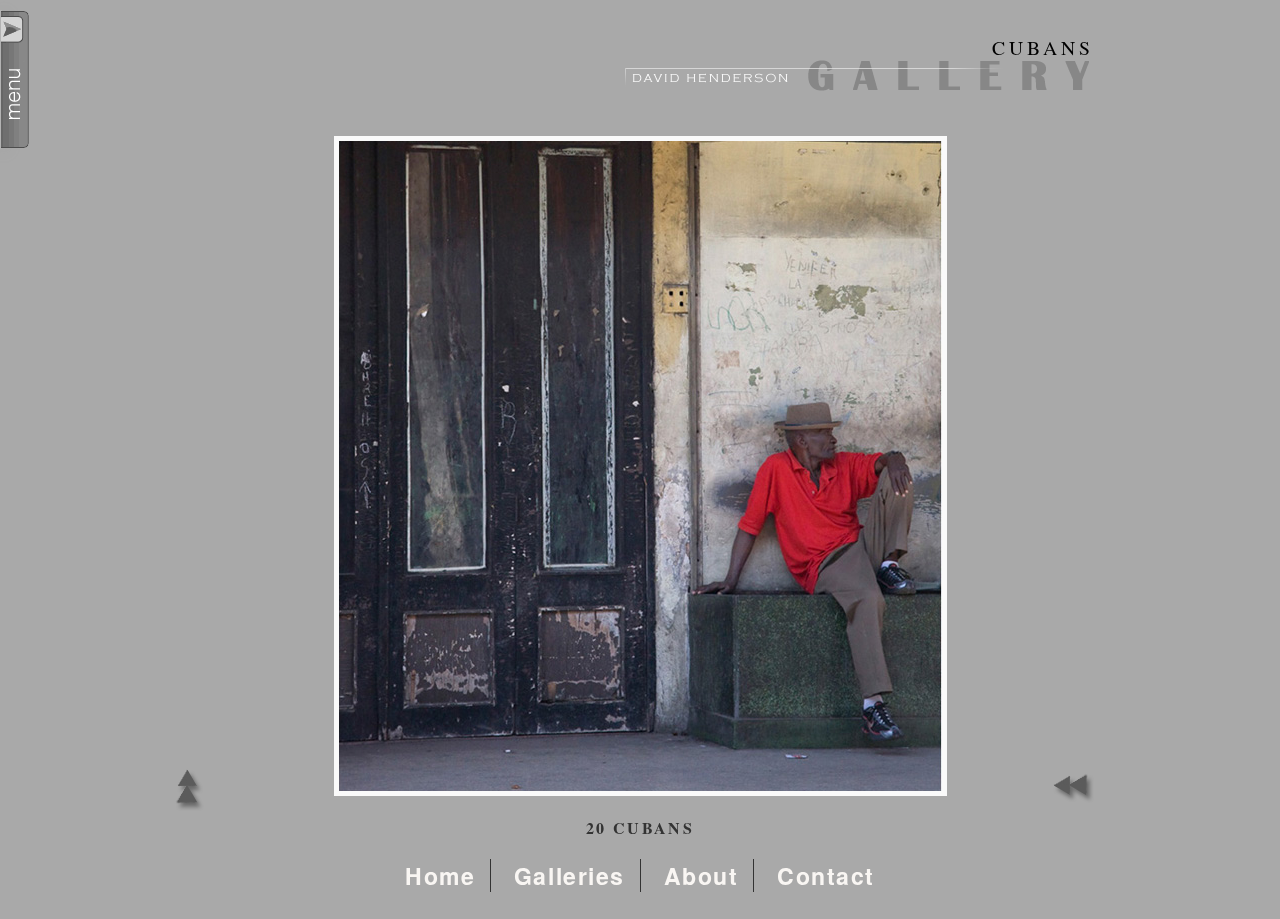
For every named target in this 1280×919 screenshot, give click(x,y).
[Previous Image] (1070, 797)
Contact (826, 875)
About (701, 875)
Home (440, 875)
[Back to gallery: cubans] (187, 809)
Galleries (569, 875)
